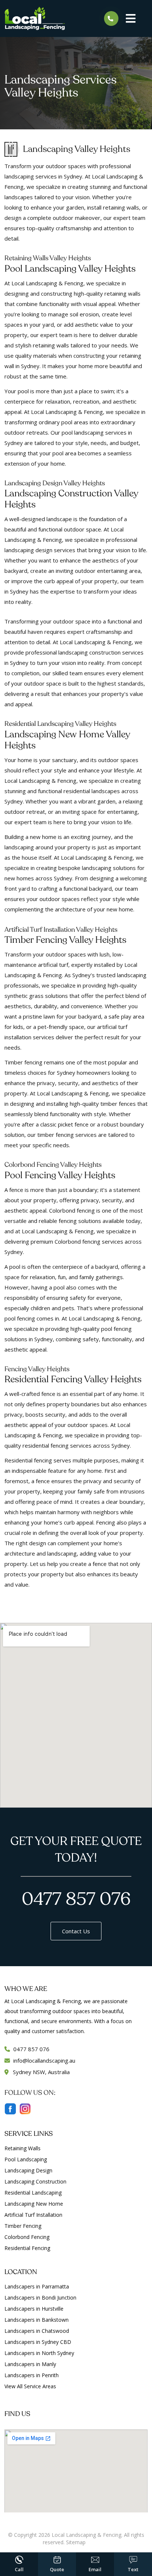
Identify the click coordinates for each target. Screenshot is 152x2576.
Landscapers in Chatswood (37, 2331)
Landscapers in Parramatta (37, 2286)
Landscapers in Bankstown (37, 2320)
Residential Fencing (27, 2248)
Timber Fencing (23, 2226)
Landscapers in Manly (30, 2364)
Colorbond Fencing (27, 2237)
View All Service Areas (30, 2386)
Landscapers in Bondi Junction (40, 2298)
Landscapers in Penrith (32, 2375)
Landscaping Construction (35, 2181)
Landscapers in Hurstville (34, 2309)
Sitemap (76, 2542)
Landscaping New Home (34, 2204)
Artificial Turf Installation (33, 2215)
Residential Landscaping (33, 2193)
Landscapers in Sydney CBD (38, 2342)
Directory (98, 2542)
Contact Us (76, 1931)
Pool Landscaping (26, 2159)
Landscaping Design (28, 2170)
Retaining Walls (23, 2148)
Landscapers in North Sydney (39, 2353)
